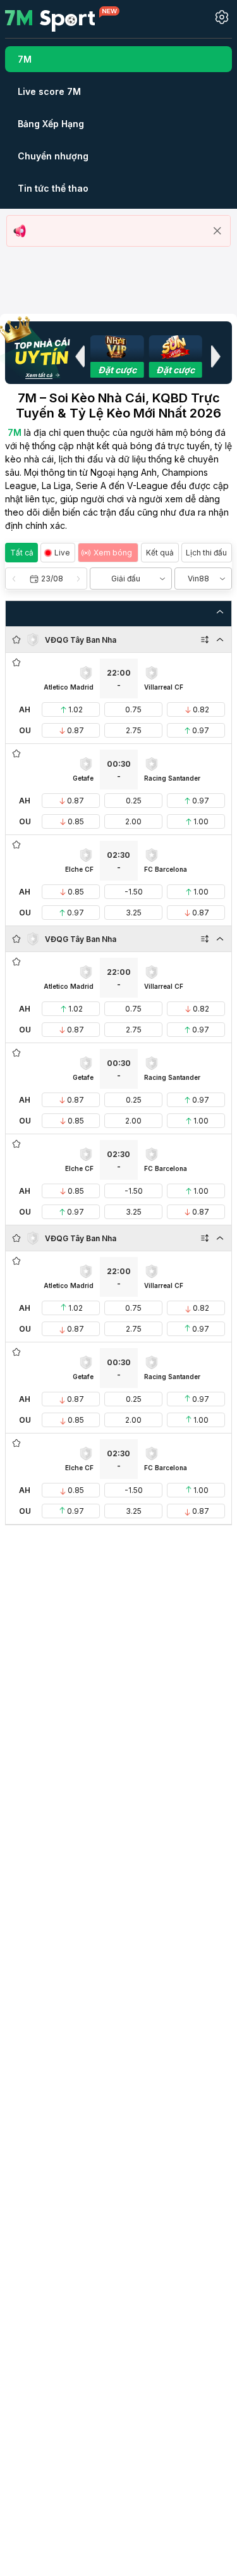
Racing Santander (172, 778)
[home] (62, 18)
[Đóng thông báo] (217, 231)
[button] (80, 356)
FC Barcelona (166, 869)
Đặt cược (117, 370)
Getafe (83, 778)
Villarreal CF (164, 687)
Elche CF (79, 869)
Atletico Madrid (69, 687)
